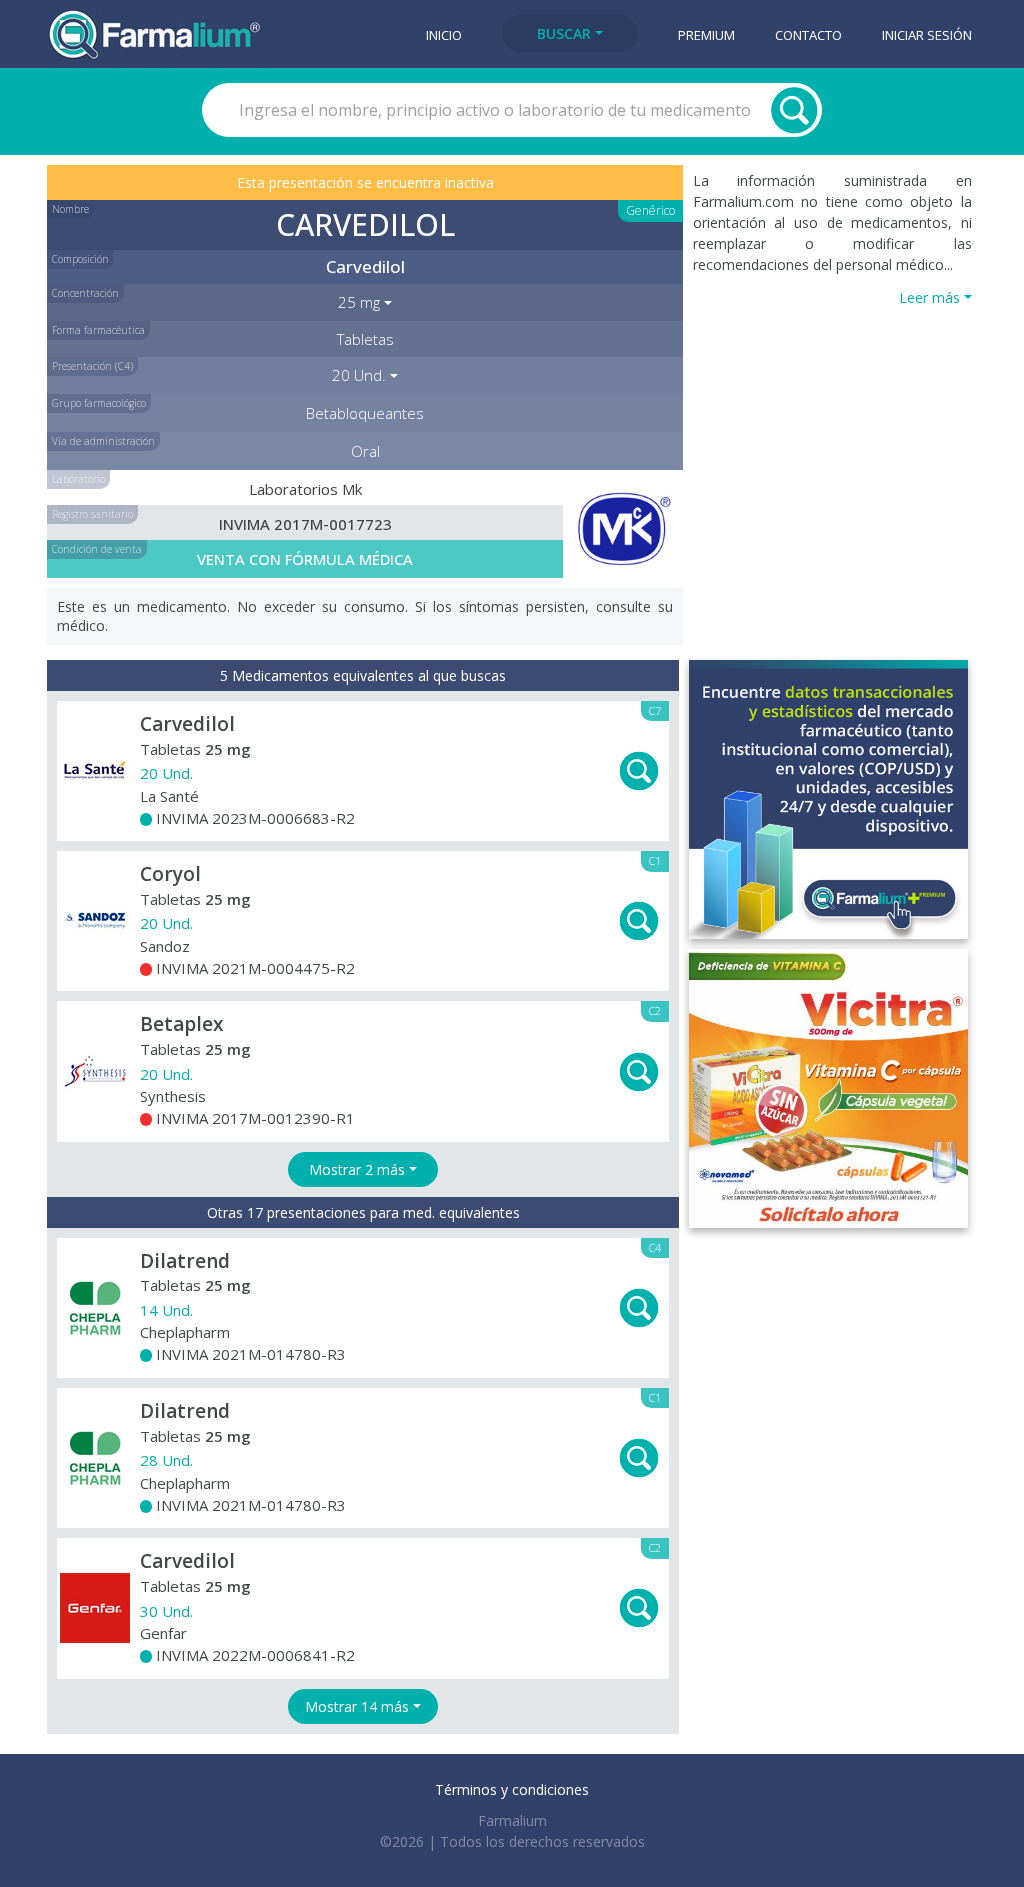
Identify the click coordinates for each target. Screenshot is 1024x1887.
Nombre (70, 209)
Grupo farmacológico (99, 403)
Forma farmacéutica (98, 330)
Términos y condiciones (512, 1789)
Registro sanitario (92, 514)
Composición (80, 259)
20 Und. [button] (359, 375)
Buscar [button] (564, 33)
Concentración (85, 293)
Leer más (929, 297)
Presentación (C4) (92, 366)
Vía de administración (103, 441)
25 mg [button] (359, 302)
